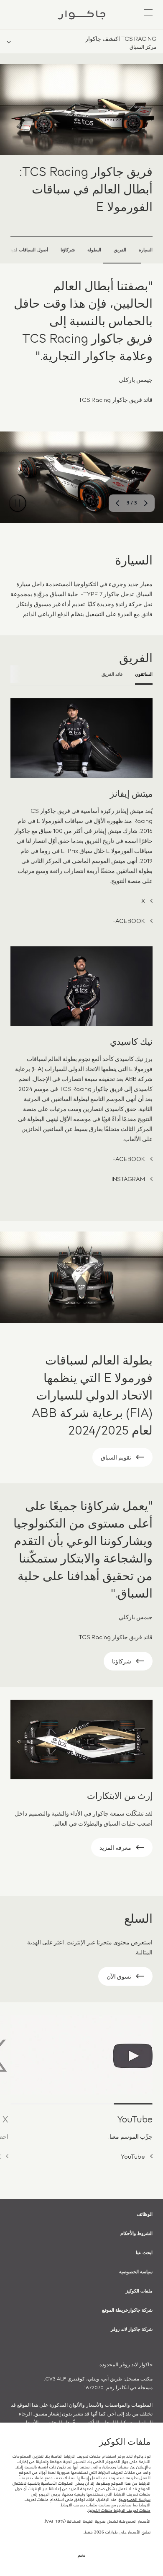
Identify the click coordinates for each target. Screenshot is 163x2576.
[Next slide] (117, 503)
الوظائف (145, 2214)
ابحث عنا (144, 2252)
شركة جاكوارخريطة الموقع (127, 2310)
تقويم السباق (116, 1457)
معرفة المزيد (115, 1847)
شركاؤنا (122, 1661)
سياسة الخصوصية (136, 2271)
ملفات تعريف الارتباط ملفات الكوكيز (119, 2510)
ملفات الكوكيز (139, 2290)
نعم (81, 2554)
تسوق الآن (119, 1976)
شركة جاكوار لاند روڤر (132, 2329)
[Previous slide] (146, 503)
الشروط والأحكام (136, 2233)
